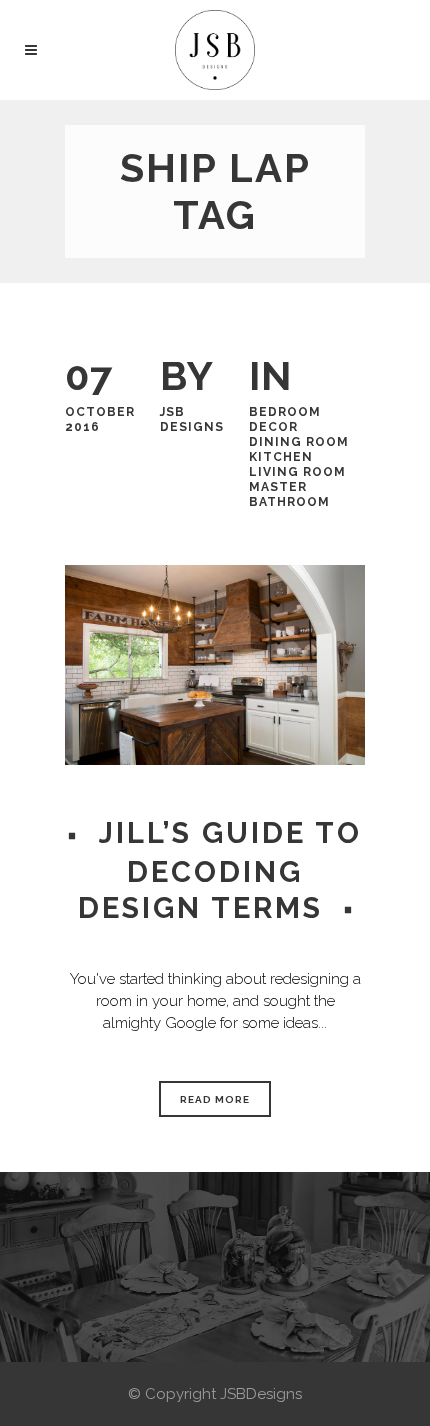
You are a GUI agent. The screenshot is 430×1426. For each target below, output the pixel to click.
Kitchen (281, 457)
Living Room (297, 472)
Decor (273, 427)
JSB (172, 412)
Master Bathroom (289, 494)
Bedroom (285, 412)
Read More (215, 1099)
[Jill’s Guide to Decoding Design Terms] (215, 665)
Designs (192, 427)
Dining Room (299, 442)
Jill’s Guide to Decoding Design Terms (220, 870)
